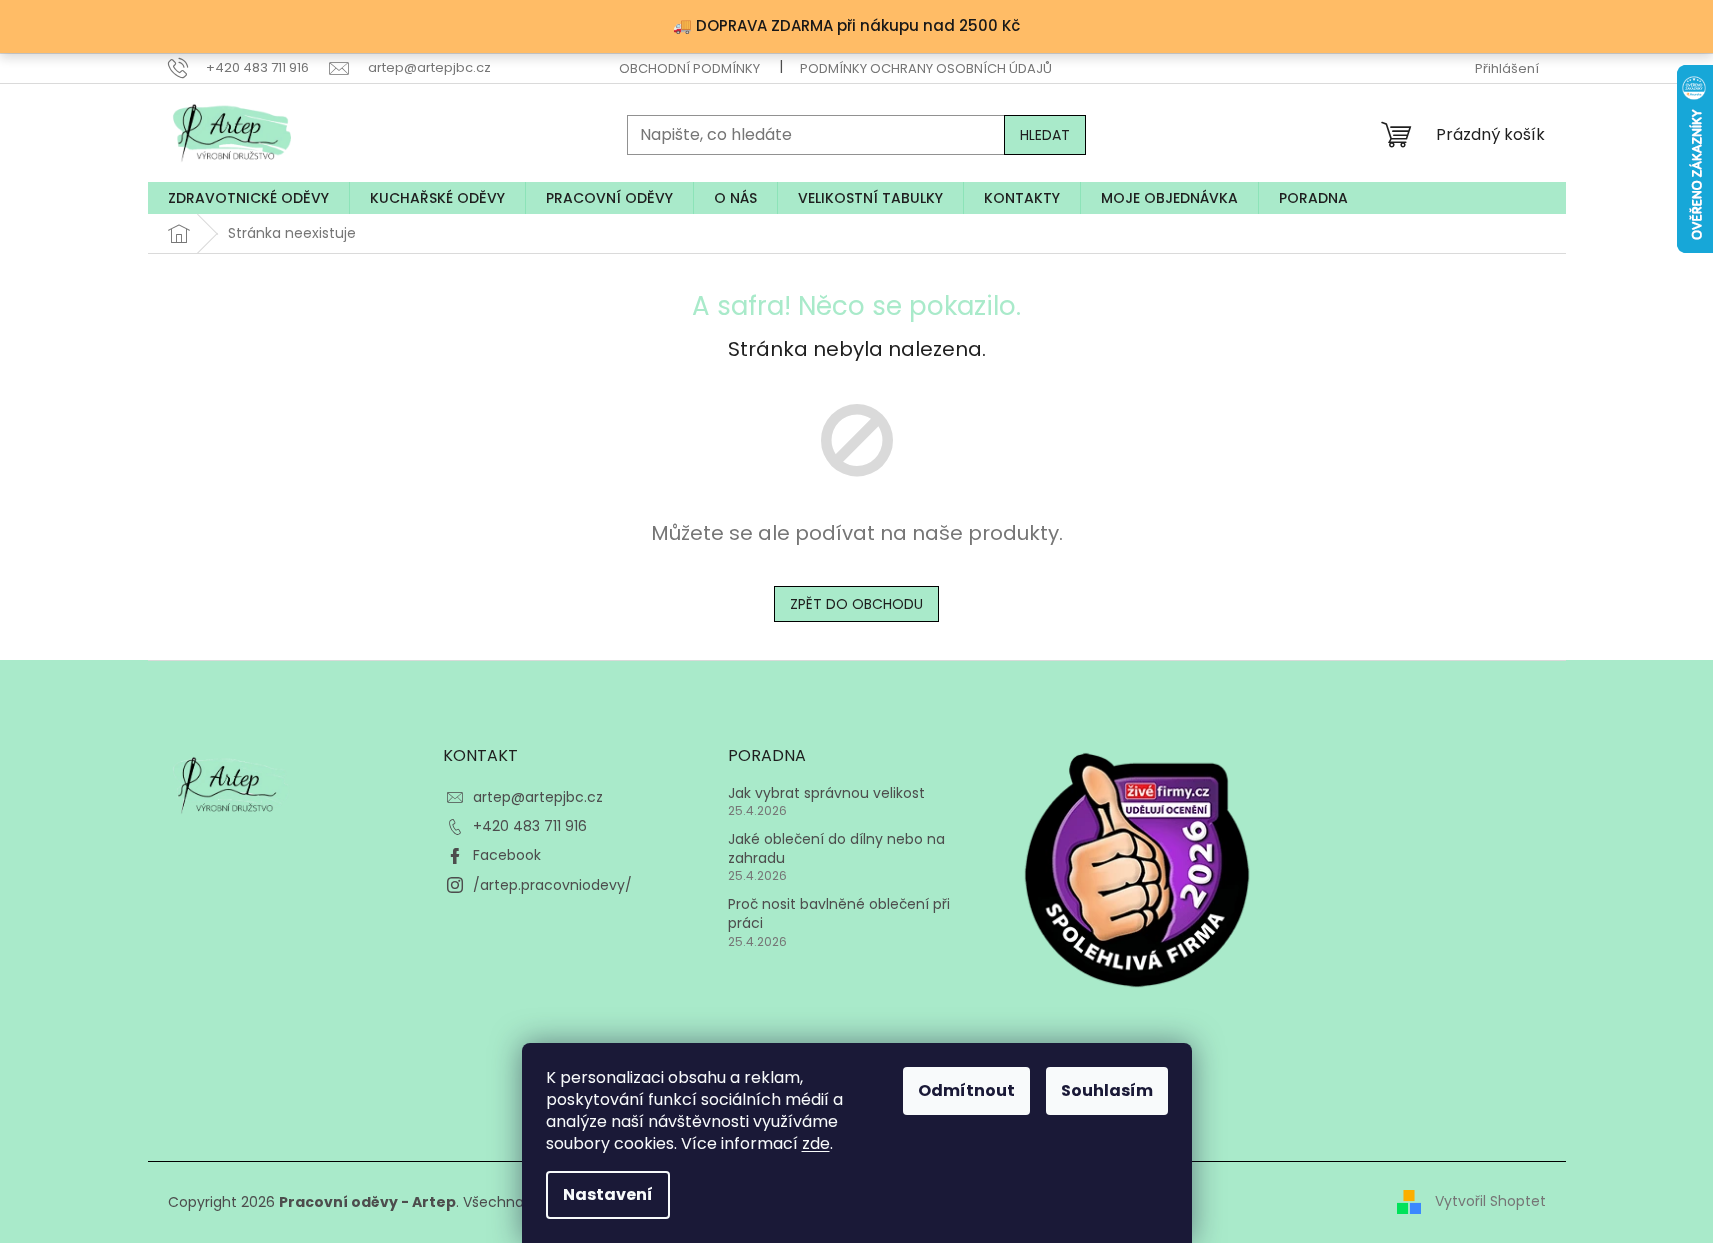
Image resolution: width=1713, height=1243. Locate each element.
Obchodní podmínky (689, 68)
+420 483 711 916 (530, 826)
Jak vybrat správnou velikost (826, 793)
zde (816, 1143)
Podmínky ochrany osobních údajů (926, 68)
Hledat (1045, 135)
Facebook (507, 855)
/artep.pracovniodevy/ (552, 885)
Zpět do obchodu (856, 604)
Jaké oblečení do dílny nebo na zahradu (836, 849)
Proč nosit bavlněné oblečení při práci (839, 914)
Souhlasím (1107, 1090)
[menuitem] (248, 198)
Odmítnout (966, 1090)
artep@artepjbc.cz (538, 797)
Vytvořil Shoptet (1490, 1201)
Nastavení (608, 1194)
